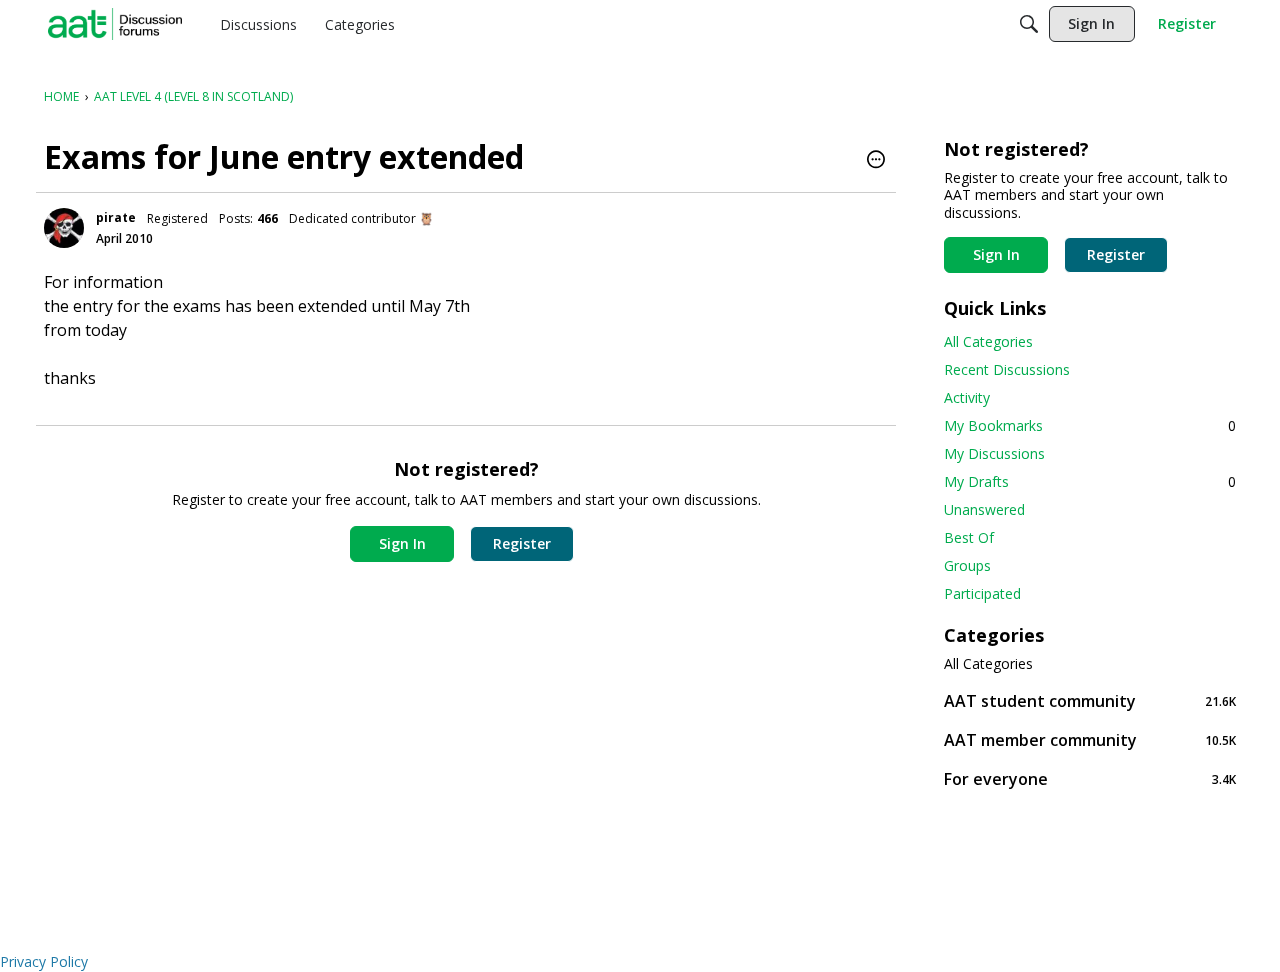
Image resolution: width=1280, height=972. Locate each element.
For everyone (1090, 778)
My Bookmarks (1090, 425)
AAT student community (1090, 700)
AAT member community (1090, 739)
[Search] (1029, 24)
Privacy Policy (44, 961)
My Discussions (994, 453)
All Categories (988, 341)
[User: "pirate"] (64, 228)
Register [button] (522, 543)
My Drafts (1090, 481)
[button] (876, 161)
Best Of (969, 537)
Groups (967, 565)
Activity (967, 397)
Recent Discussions (1007, 369)
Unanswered (984, 509)
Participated (982, 593)
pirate (116, 217)
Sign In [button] (402, 543)
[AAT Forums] (115, 24)
